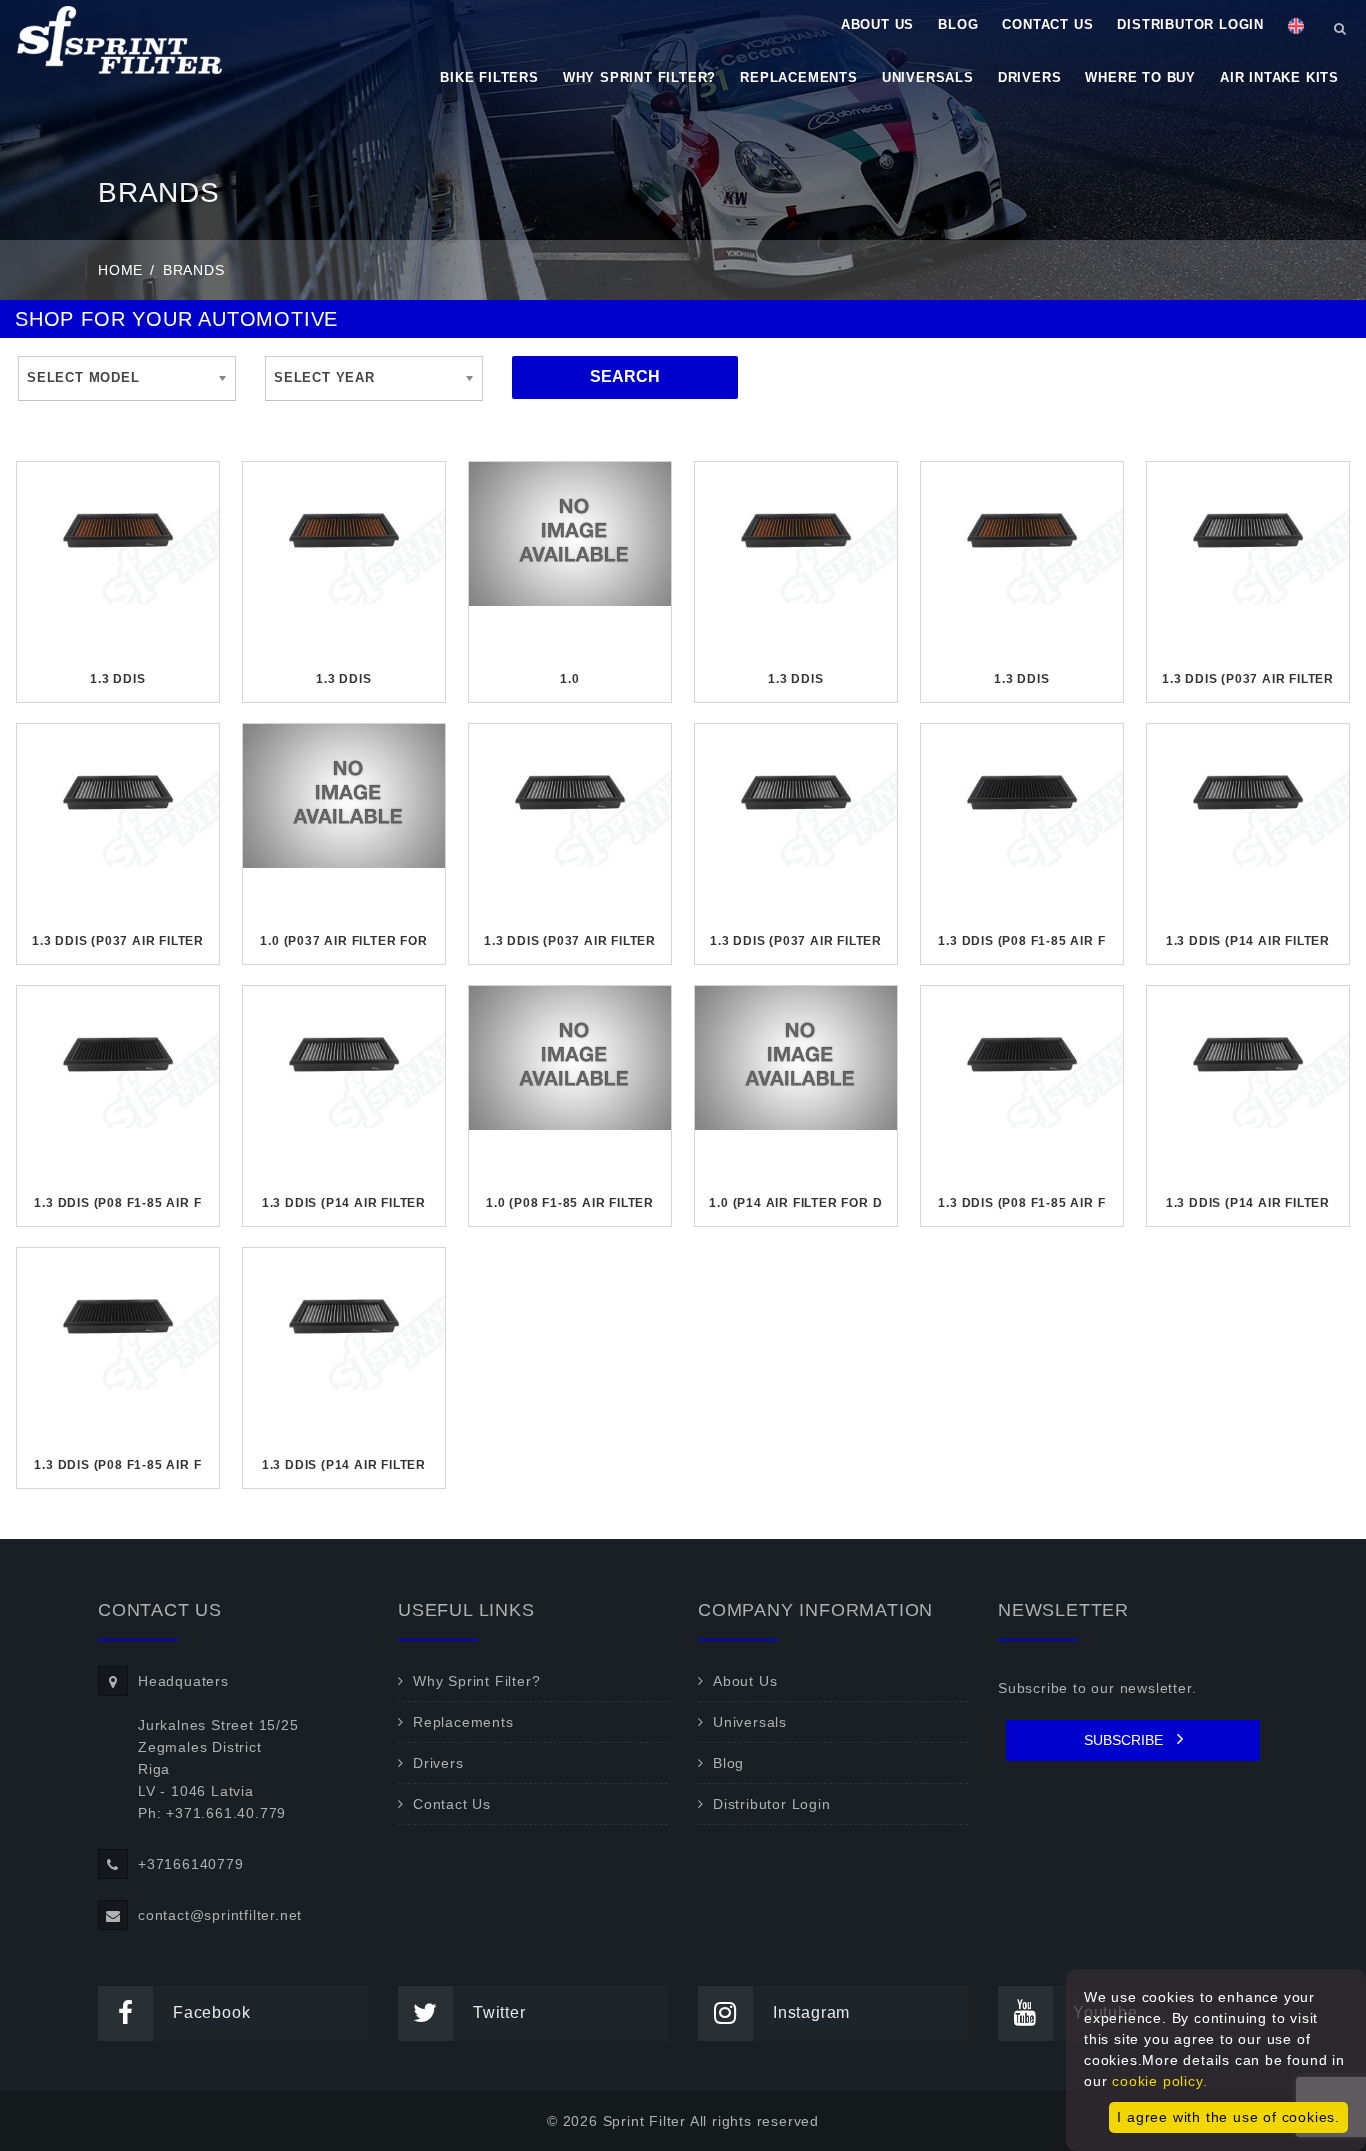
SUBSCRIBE (1125, 1740)
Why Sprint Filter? (639, 77)
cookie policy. (1159, 2081)
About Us (877, 24)
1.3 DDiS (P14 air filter (1248, 941)
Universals (928, 77)
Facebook (211, 2012)
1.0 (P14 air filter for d (795, 1203)
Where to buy (1140, 77)
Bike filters (489, 77)
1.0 (569, 679)
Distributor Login (1190, 24)
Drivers (1030, 77)
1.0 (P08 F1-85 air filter (570, 1203)
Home (120, 270)
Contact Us (1047, 24)
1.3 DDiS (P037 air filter (1248, 679)
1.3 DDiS (117, 679)
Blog (958, 24)
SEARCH (625, 376)
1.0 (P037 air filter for (343, 941)
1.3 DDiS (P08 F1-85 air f (1021, 941)
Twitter (499, 2012)
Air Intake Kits (1279, 77)
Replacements (799, 77)
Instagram (811, 2012)
